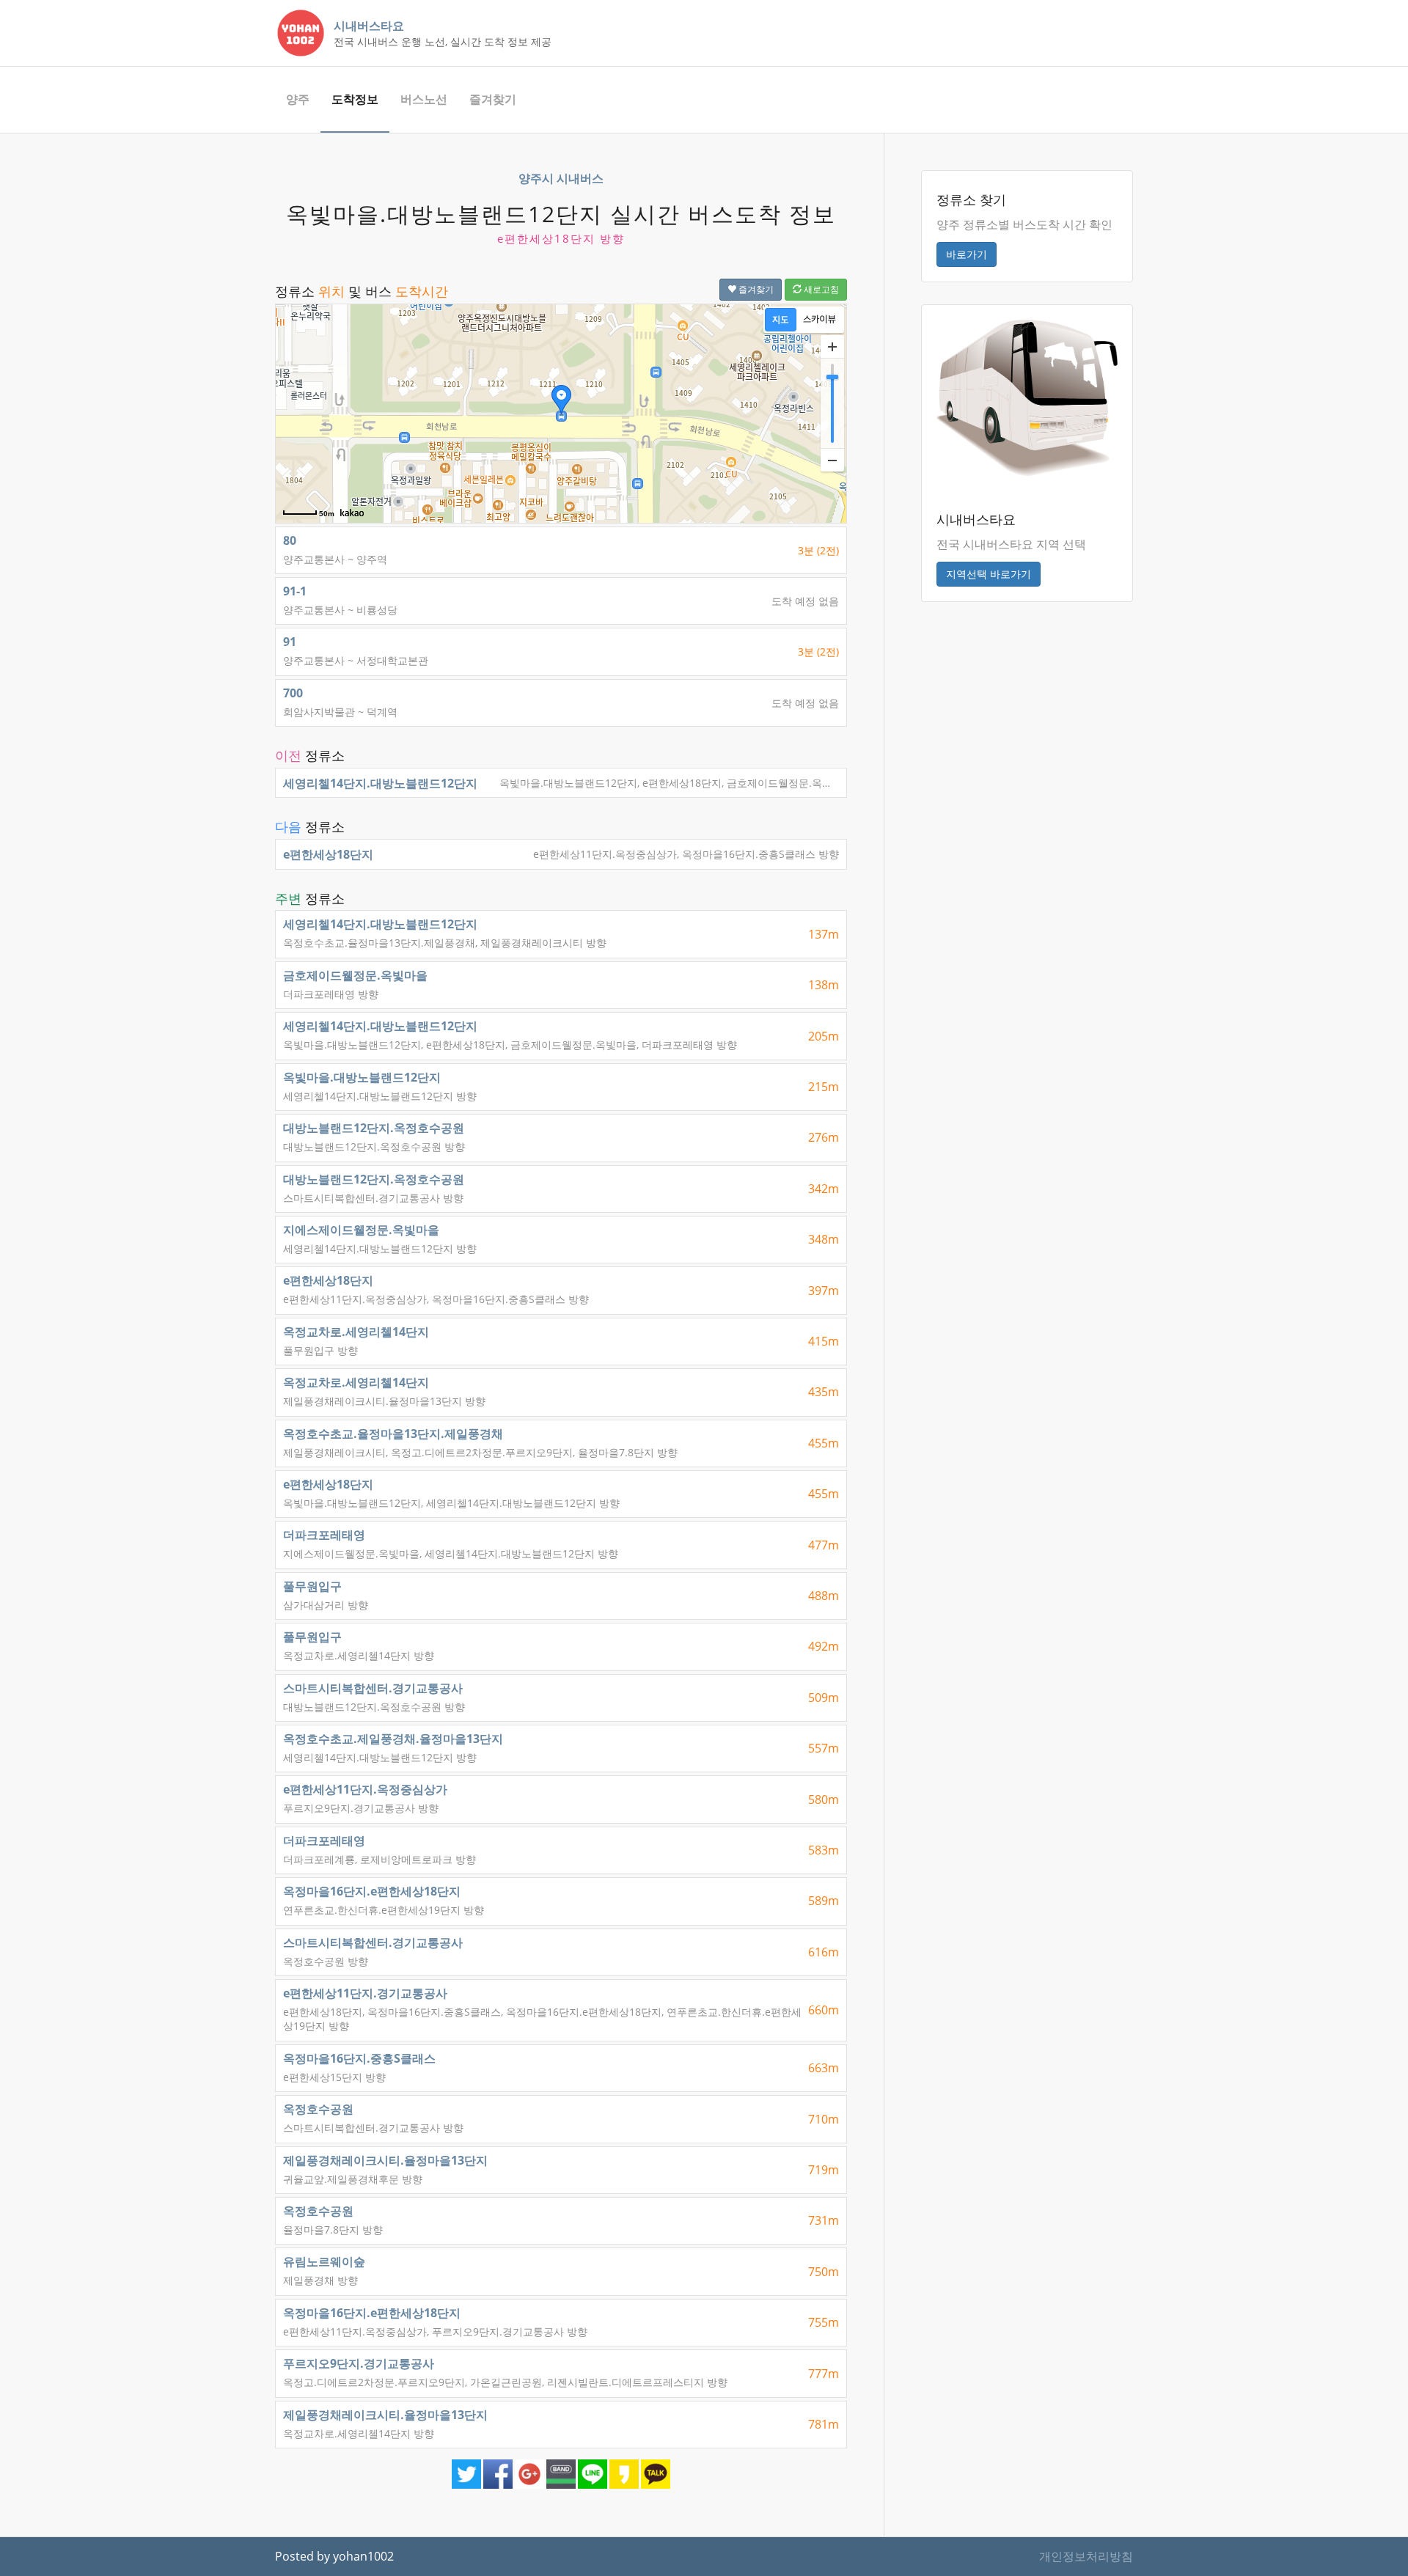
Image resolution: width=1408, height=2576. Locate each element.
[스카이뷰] (819, 320)
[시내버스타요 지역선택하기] (1027, 397)
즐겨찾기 (493, 99)
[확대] (832, 347)
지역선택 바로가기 (989, 574)
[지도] (781, 320)
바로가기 (967, 254)
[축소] (832, 460)
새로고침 (820, 289)
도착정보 (355, 99)
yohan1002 (363, 2556)
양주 (298, 99)
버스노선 (424, 99)
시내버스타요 (369, 26)
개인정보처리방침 (1086, 2556)
